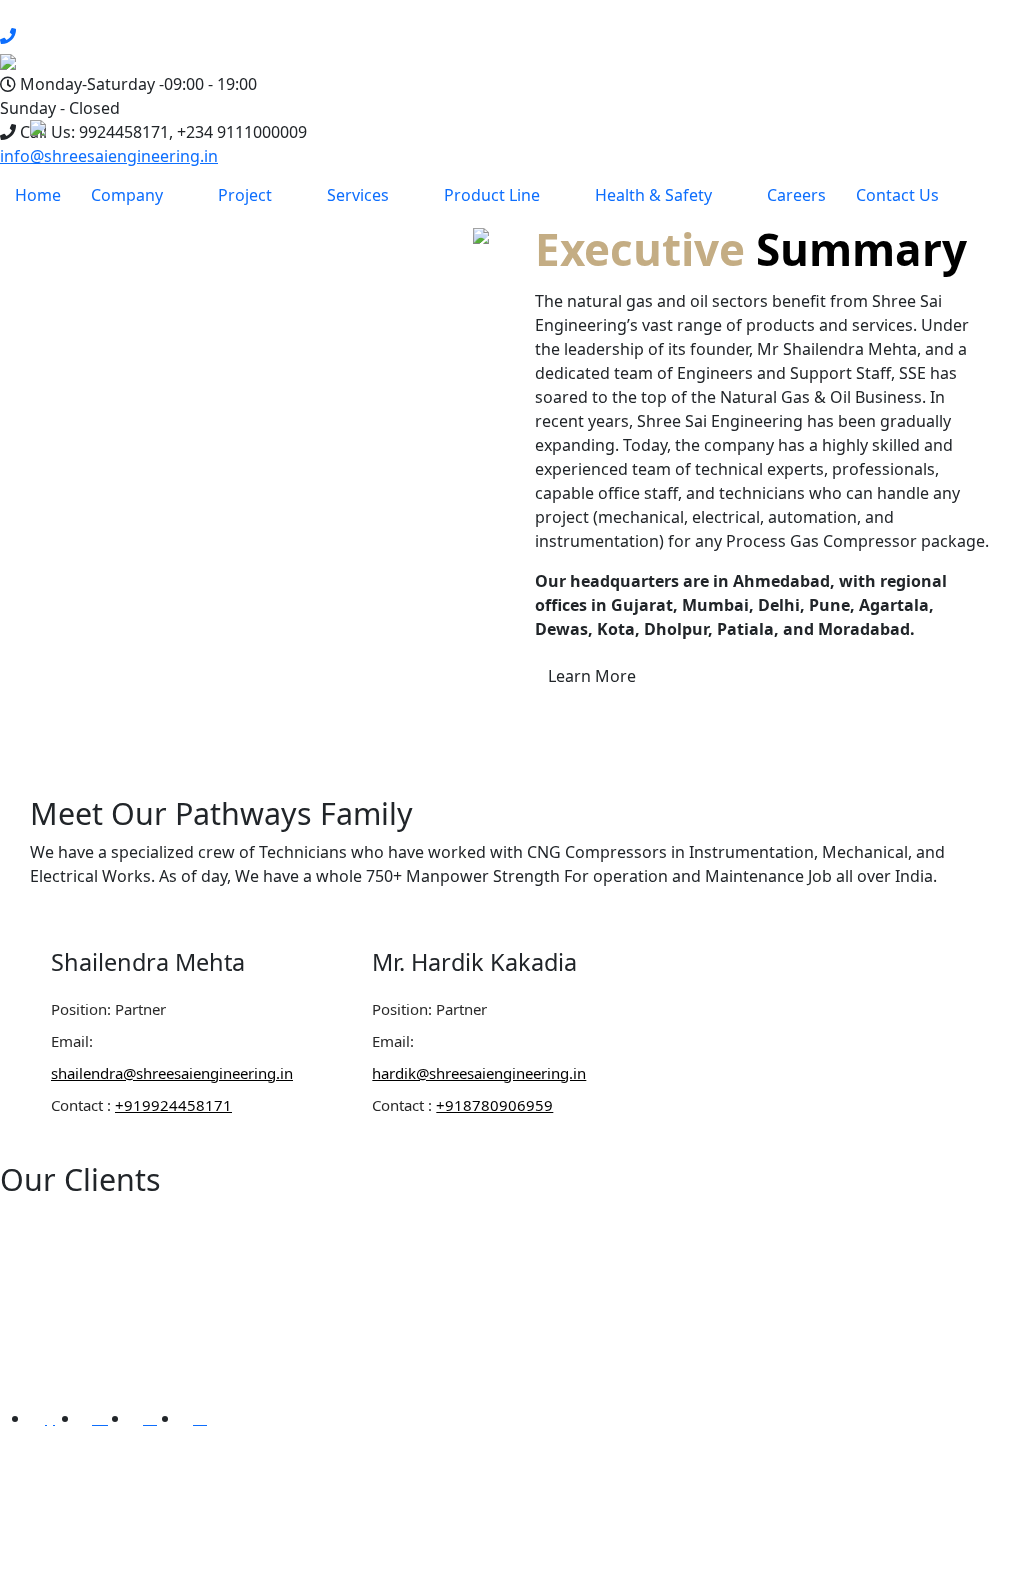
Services (358, 195)
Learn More (592, 676)
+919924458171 (173, 1105)
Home (38, 195)
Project (245, 195)
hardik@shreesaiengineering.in (479, 1073)
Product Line (492, 195)
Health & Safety (653, 195)
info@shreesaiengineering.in (109, 156)
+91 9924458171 (791, 1503)
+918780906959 (494, 1105)
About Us (544, 1312)
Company (127, 195)
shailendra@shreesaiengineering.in (172, 1073)
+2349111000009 (794, 1551)
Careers (796, 195)
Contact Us (897, 195)
